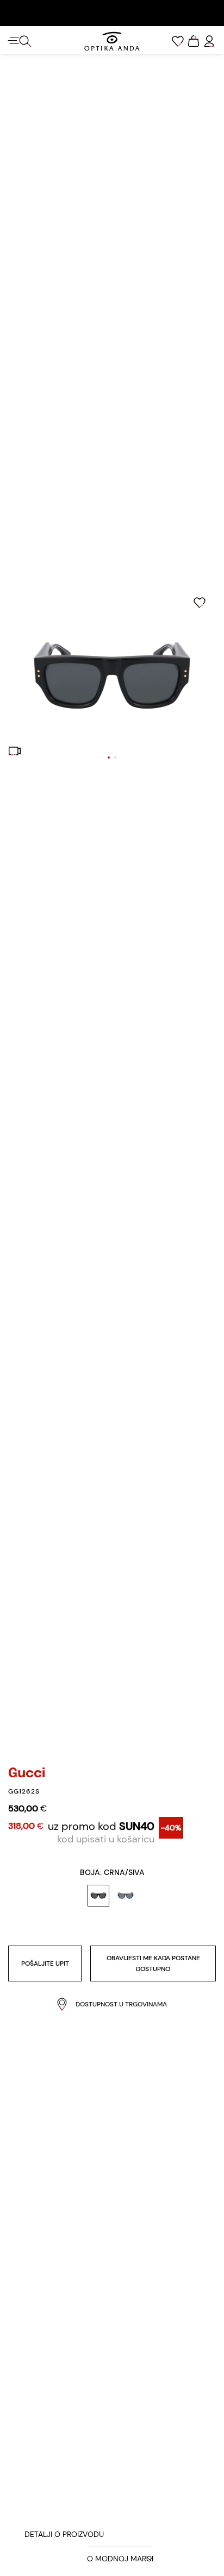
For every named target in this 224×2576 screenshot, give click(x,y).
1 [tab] (109, 757)
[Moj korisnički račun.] (209, 41)
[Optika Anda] (112, 41)
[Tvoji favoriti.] (178, 41)
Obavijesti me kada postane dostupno (153, 1963)
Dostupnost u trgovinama (121, 2004)
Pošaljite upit (45, 1963)
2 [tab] (115, 757)
